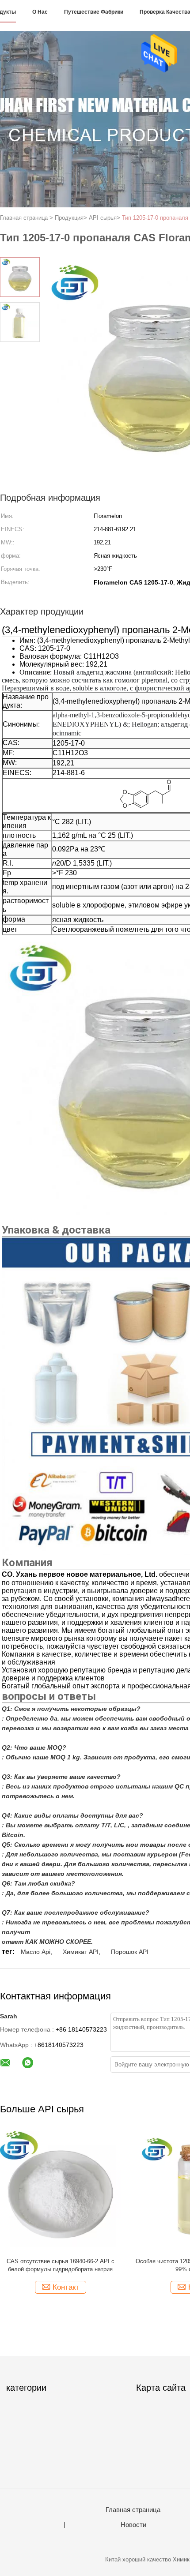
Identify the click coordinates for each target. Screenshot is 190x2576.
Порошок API (130, 1952)
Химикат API (81, 1952)
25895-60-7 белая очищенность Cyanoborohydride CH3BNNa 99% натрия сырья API (102, 2266)
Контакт (107, 2287)
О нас (40, 12)
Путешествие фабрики (94, 12)
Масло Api (36, 1952)
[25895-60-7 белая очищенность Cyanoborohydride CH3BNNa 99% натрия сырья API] (102, 2191)
